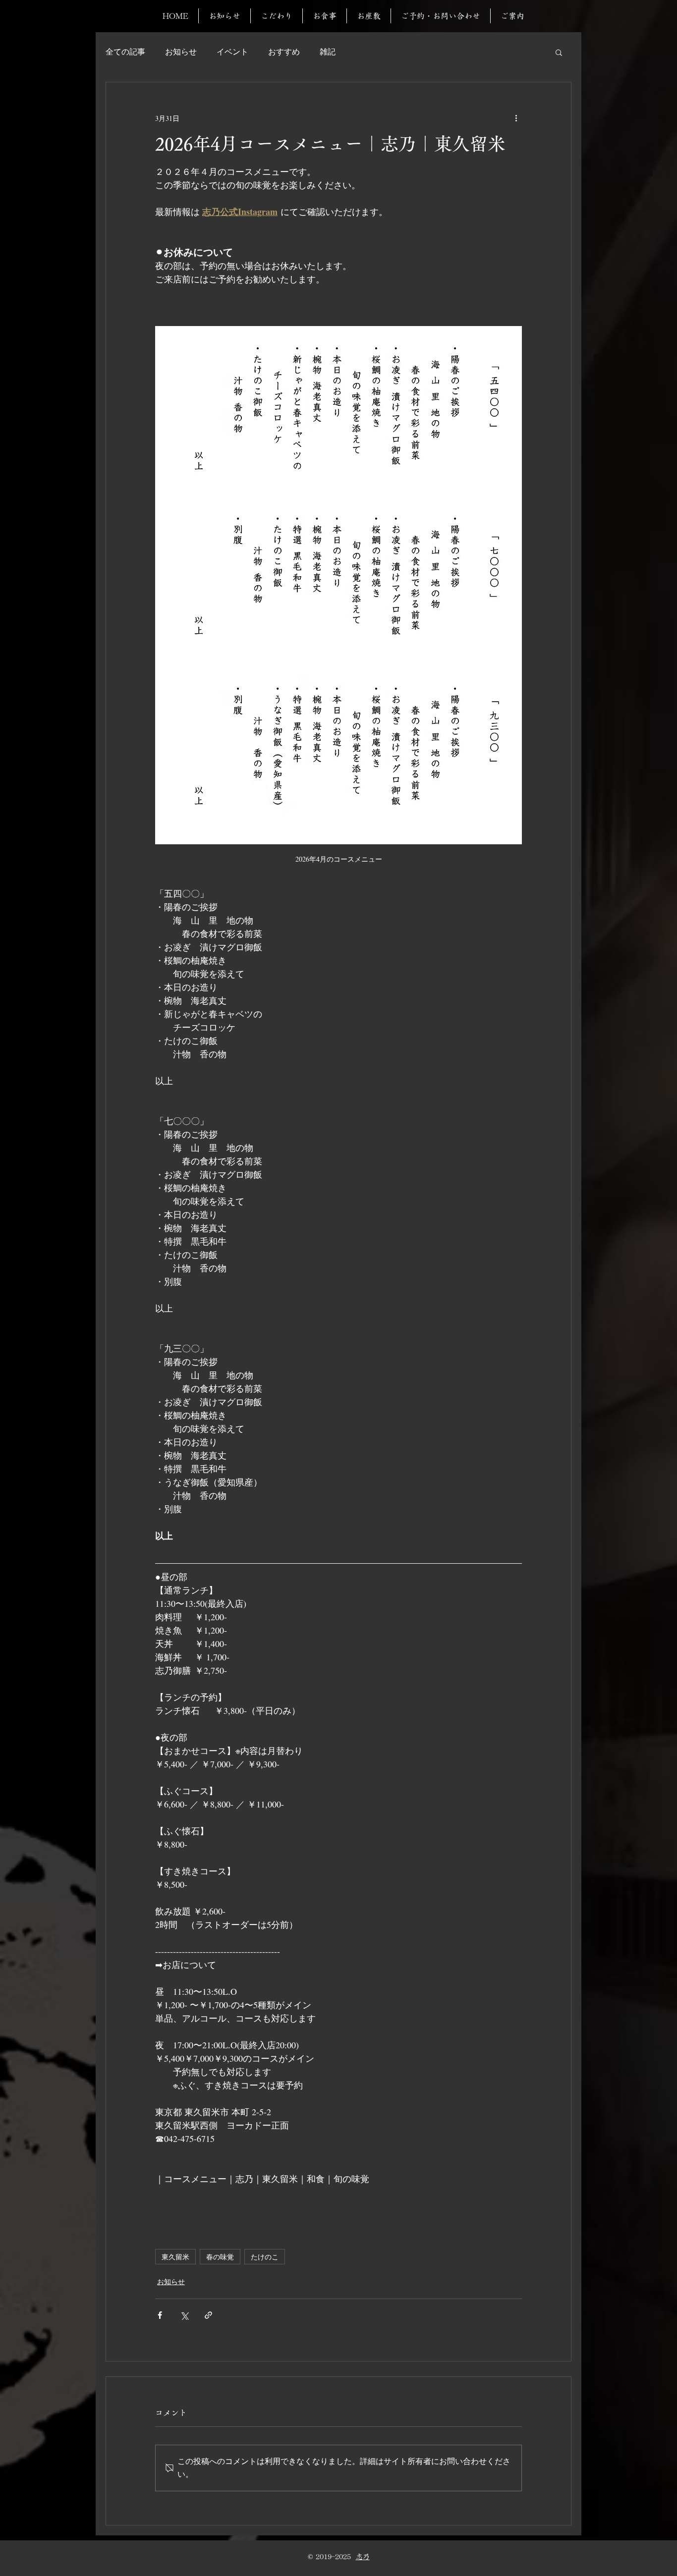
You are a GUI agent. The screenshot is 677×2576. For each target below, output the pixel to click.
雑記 (328, 52)
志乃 (363, 2557)
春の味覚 (220, 2257)
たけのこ (265, 2257)
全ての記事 (125, 52)
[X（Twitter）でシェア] (184, 2315)
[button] (559, 52)
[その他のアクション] (516, 118)
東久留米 (175, 2257)
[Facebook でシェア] (160, 2315)
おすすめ (284, 52)
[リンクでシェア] (208, 2315)
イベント (232, 52)
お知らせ (181, 52)
